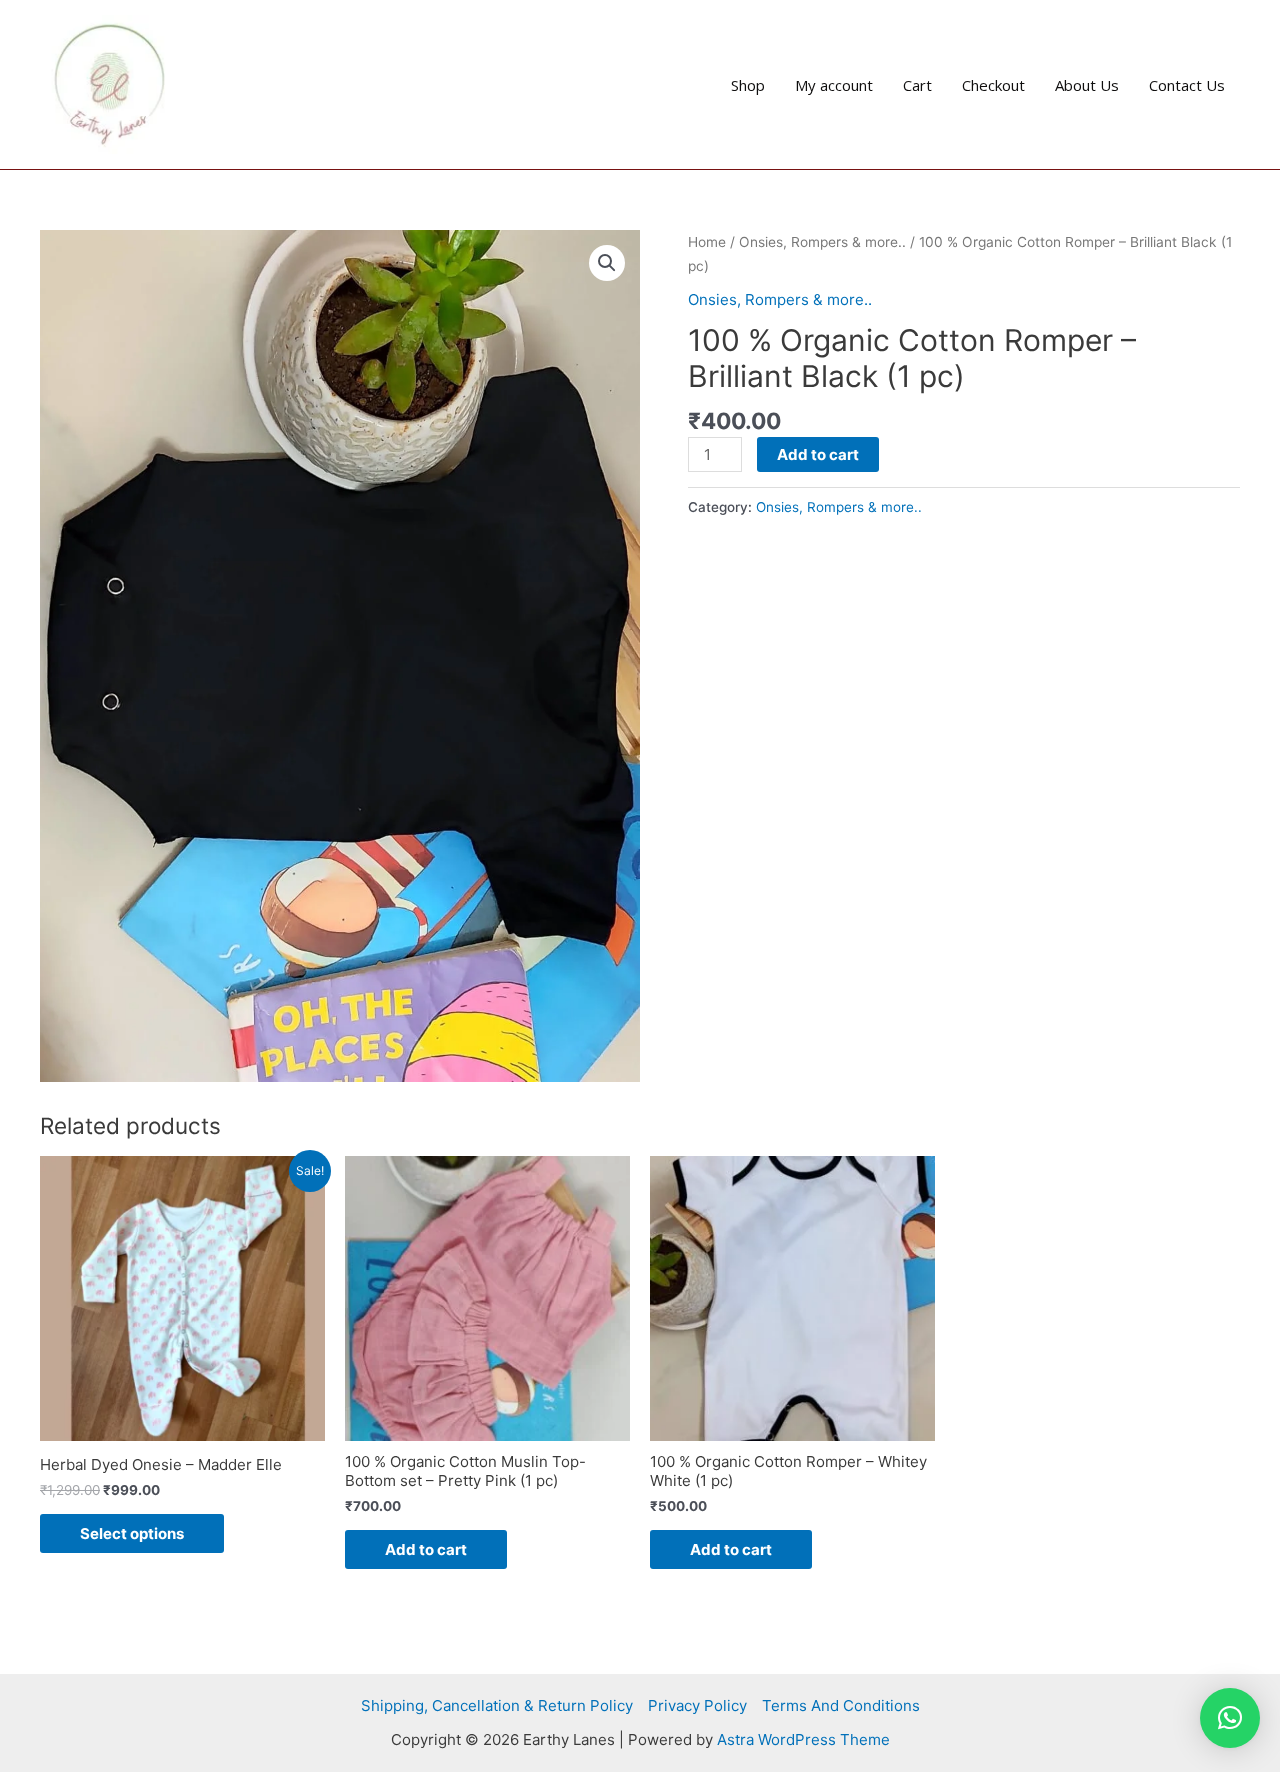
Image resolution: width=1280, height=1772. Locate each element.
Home (707, 242)
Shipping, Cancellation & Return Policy (497, 1705)
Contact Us (1187, 85)
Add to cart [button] (426, 1549)
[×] (1230, 1718)
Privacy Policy (697, 1705)
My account (834, 85)
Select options (132, 1533)
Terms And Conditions (841, 1705)
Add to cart (818, 454)
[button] (607, 263)
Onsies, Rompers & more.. (822, 242)
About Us (1087, 85)
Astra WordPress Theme (803, 1739)
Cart (917, 85)
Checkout (993, 85)
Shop (748, 85)
